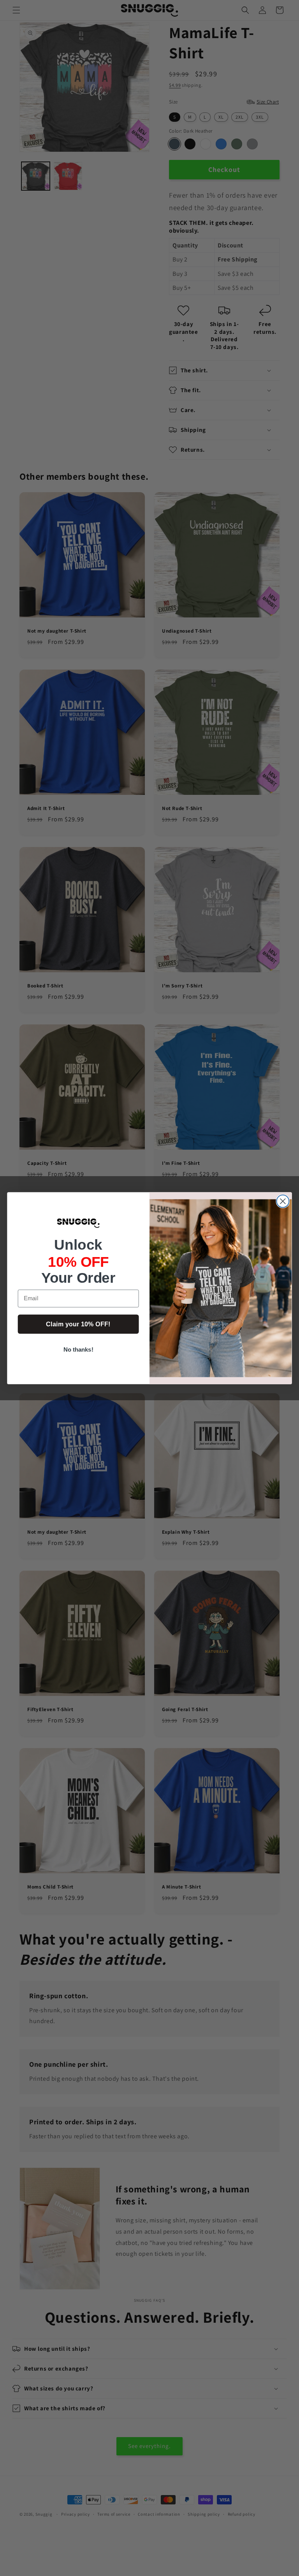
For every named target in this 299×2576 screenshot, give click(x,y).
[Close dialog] (283, 1201)
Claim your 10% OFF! (78, 1324)
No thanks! (78, 1349)
